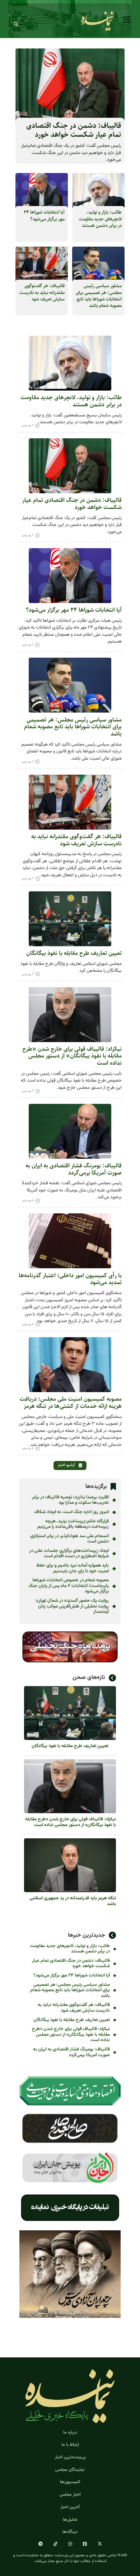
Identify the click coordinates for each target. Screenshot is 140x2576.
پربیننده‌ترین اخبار (70, 2457)
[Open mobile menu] (127, 20)
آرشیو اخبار (67, 1465)
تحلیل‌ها (70, 2520)
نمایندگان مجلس (70, 2470)
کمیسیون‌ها (70, 2482)
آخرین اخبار (70, 2507)
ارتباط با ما (70, 2445)
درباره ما (70, 2432)
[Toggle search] (16, 24)
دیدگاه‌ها (70, 2532)
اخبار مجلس (70, 2495)
